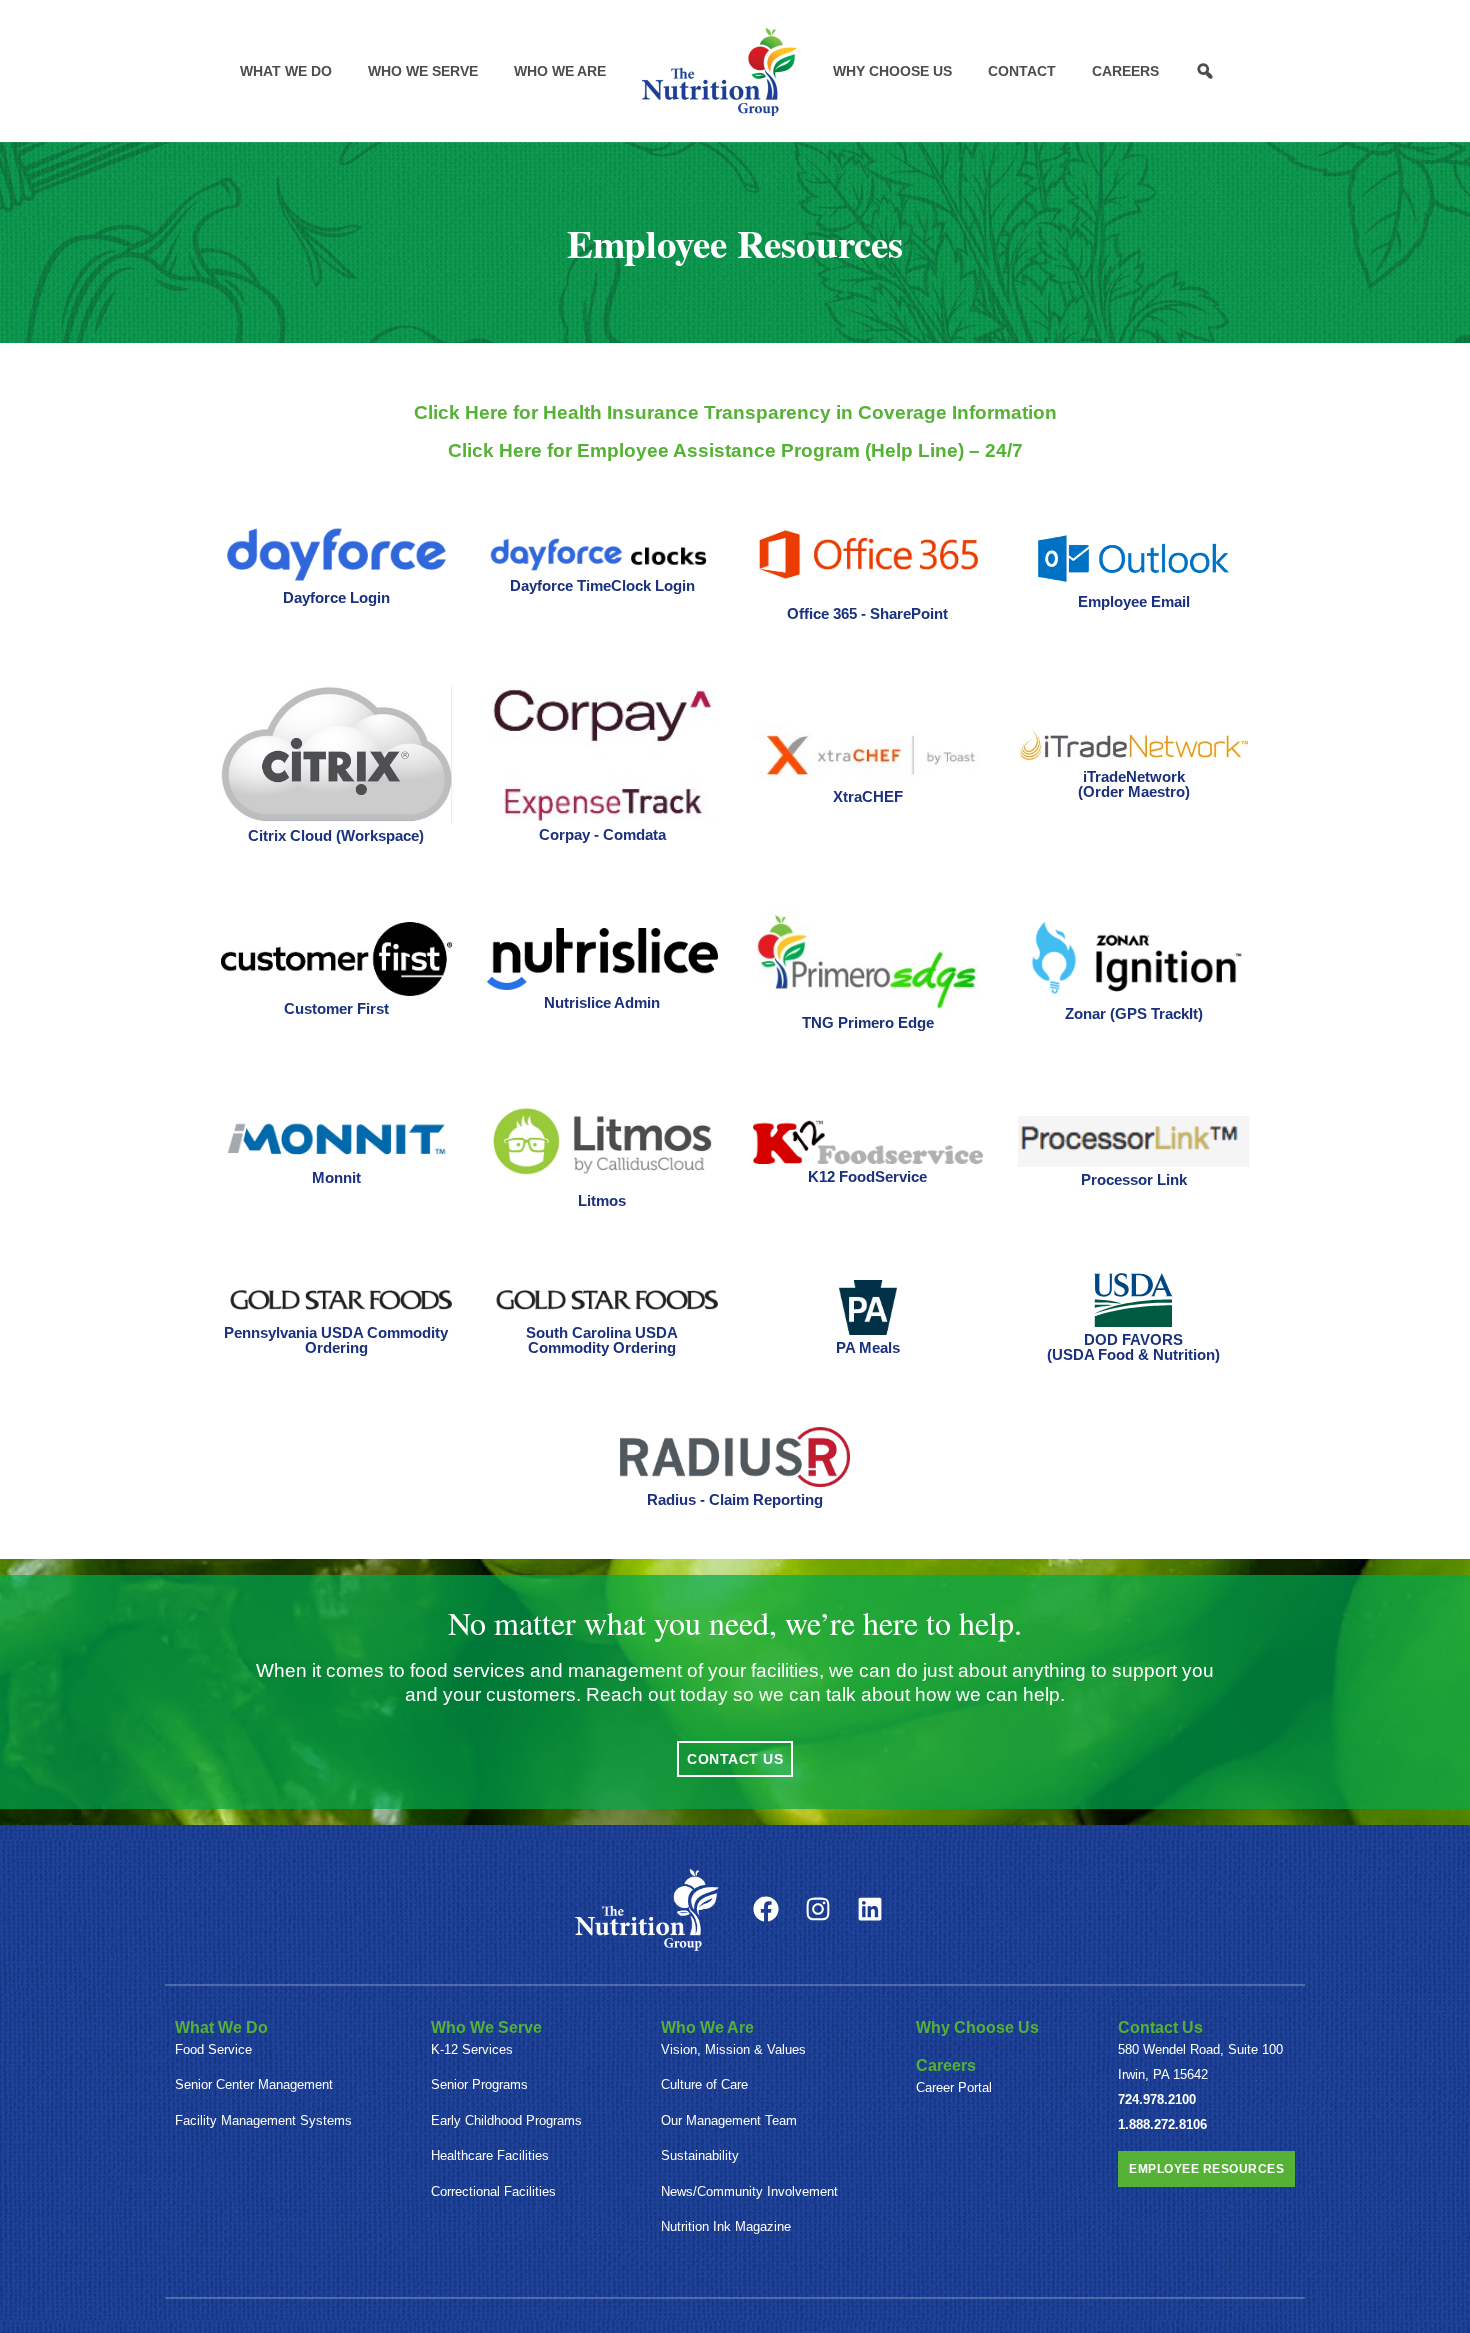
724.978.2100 (1157, 2099)
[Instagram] (818, 1909)
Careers (1125, 71)
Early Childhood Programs (506, 2120)
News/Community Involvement (749, 2191)
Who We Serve (423, 71)
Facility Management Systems (263, 2120)
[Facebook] (766, 1909)
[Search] (1205, 71)
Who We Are (560, 71)
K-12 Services (472, 2049)
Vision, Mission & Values (733, 2049)
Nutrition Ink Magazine (726, 2226)
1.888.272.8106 (1162, 2124)
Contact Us (1160, 2027)
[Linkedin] (870, 1909)
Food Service (213, 2049)
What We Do (286, 71)
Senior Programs (479, 2084)
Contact (1022, 71)
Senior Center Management (254, 2084)
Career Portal (954, 2087)
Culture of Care (704, 2084)
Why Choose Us (892, 71)
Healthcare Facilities (490, 2155)
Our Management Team (729, 2120)
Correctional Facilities (493, 2191)
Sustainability (700, 2155)
